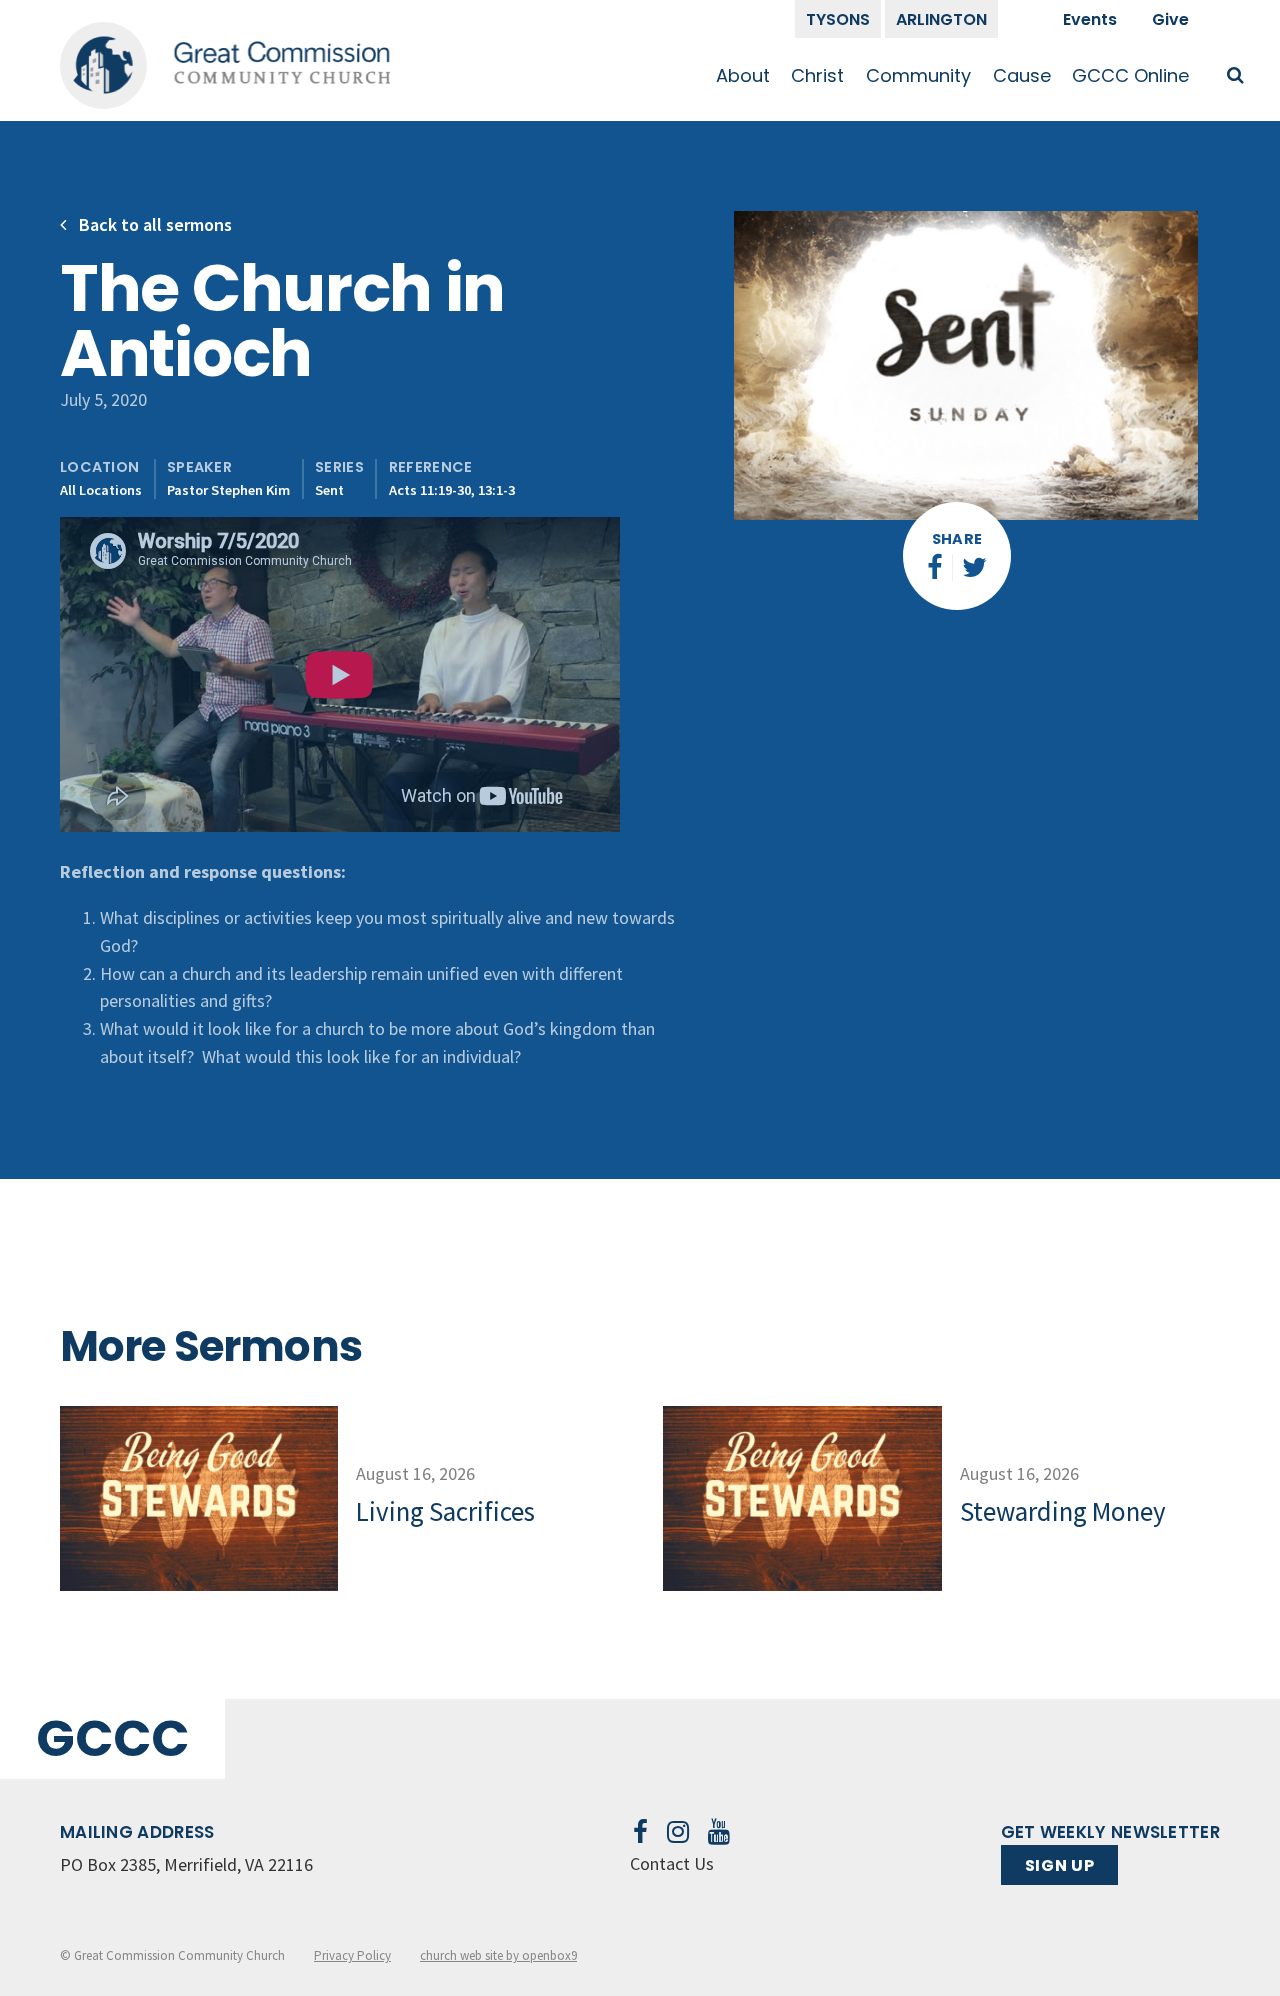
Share (957, 539)
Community (918, 75)
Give (1170, 19)
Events (1090, 19)
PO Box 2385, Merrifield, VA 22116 (186, 1864)
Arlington (941, 19)
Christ (817, 75)
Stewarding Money (1063, 1511)
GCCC (112, 1738)
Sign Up (1059, 1865)
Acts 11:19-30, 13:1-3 (452, 490)
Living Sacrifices (445, 1511)
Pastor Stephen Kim (228, 490)
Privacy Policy (352, 1955)
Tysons (838, 19)
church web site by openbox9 (498, 1955)
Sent (329, 490)
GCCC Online (1130, 75)
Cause (1022, 75)
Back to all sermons (153, 224)
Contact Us (672, 1863)
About (743, 75)
